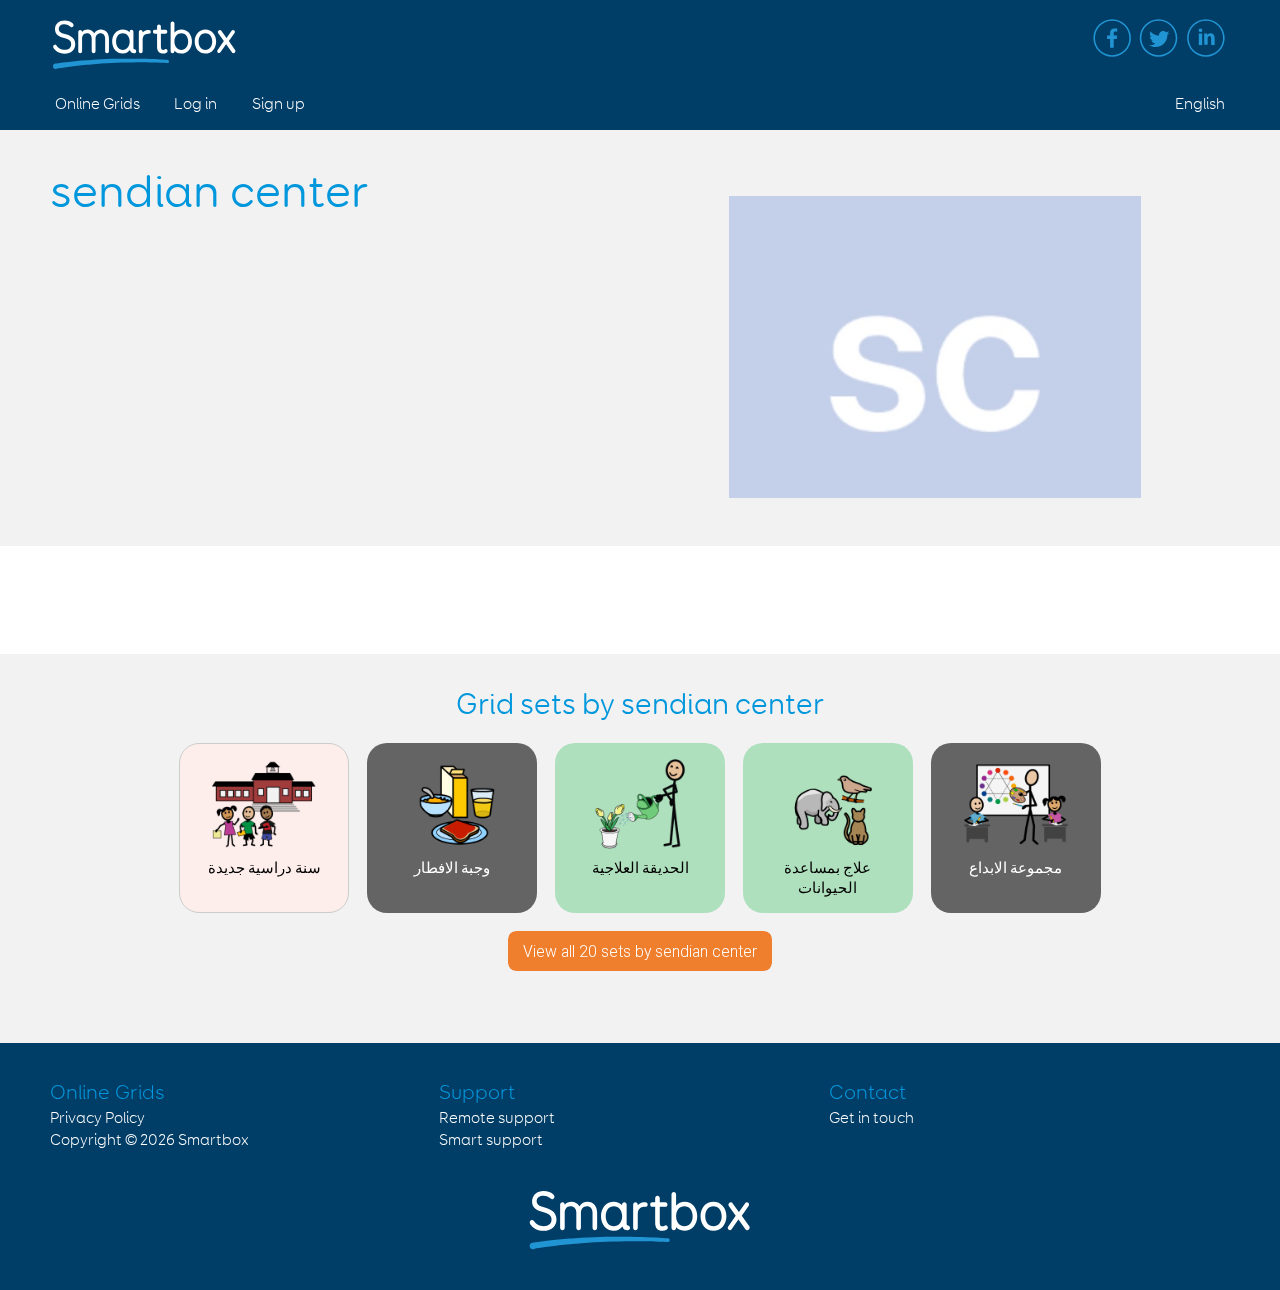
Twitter (1159, 38)
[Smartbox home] (144, 35)
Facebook (1112, 38)
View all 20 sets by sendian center (640, 951)
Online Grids (97, 104)
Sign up (278, 104)
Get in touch (871, 1118)
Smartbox (213, 1140)
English (1200, 104)
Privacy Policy (97, 1118)
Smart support (491, 1140)
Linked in (1206, 38)
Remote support (497, 1118)
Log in (195, 104)
